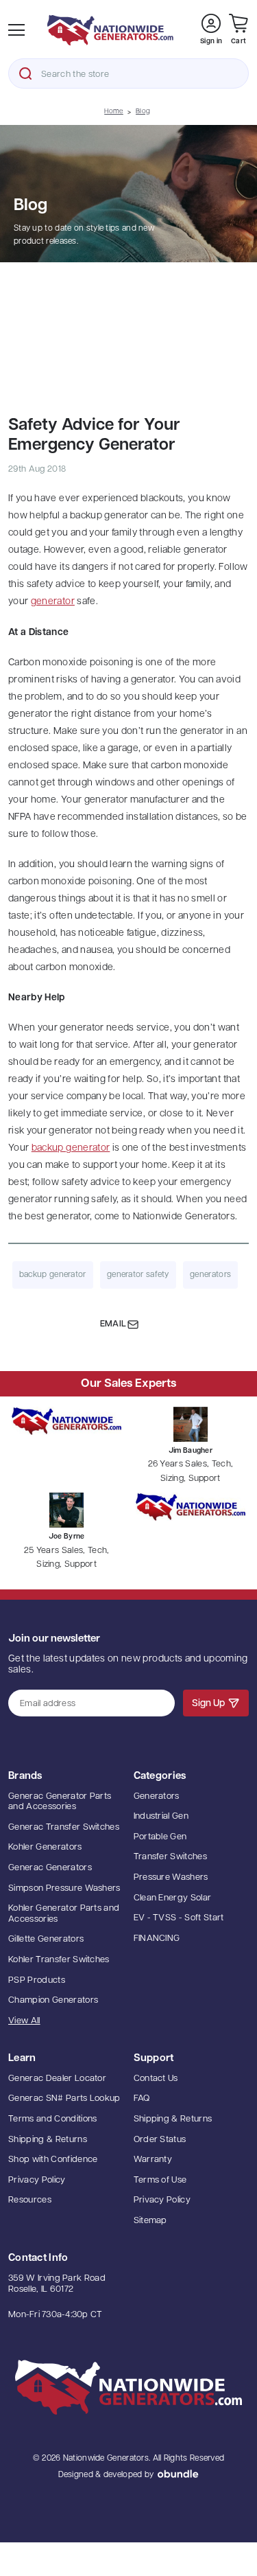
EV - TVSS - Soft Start (179, 1918)
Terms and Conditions (53, 2119)
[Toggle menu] (16, 30)
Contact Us (156, 2079)
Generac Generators (50, 1868)
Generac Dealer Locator (57, 2079)
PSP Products (37, 1980)
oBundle (178, 2474)
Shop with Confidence (53, 2160)
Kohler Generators (45, 1847)
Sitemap (150, 2221)
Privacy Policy (37, 2180)
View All (24, 2021)
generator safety (138, 1275)
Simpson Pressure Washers (64, 1888)
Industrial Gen (161, 1816)
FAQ (142, 2098)
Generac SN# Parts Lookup (64, 2098)
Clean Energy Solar (173, 1898)
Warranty (153, 2160)
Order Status (160, 2140)
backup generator (71, 1148)
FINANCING (157, 1939)
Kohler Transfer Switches (59, 1960)
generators (210, 1275)
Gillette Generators (46, 1939)
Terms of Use (160, 2180)
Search (25, 73)
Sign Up (208, 1704)
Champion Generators (53, 2000)
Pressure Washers (171, 1877)
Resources (30, 2200)
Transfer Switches (171, 1857)
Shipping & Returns (48, 2140)
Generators (157, 1796)
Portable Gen (160, 1837)
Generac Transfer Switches (64, 1827)
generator (53, 602)
